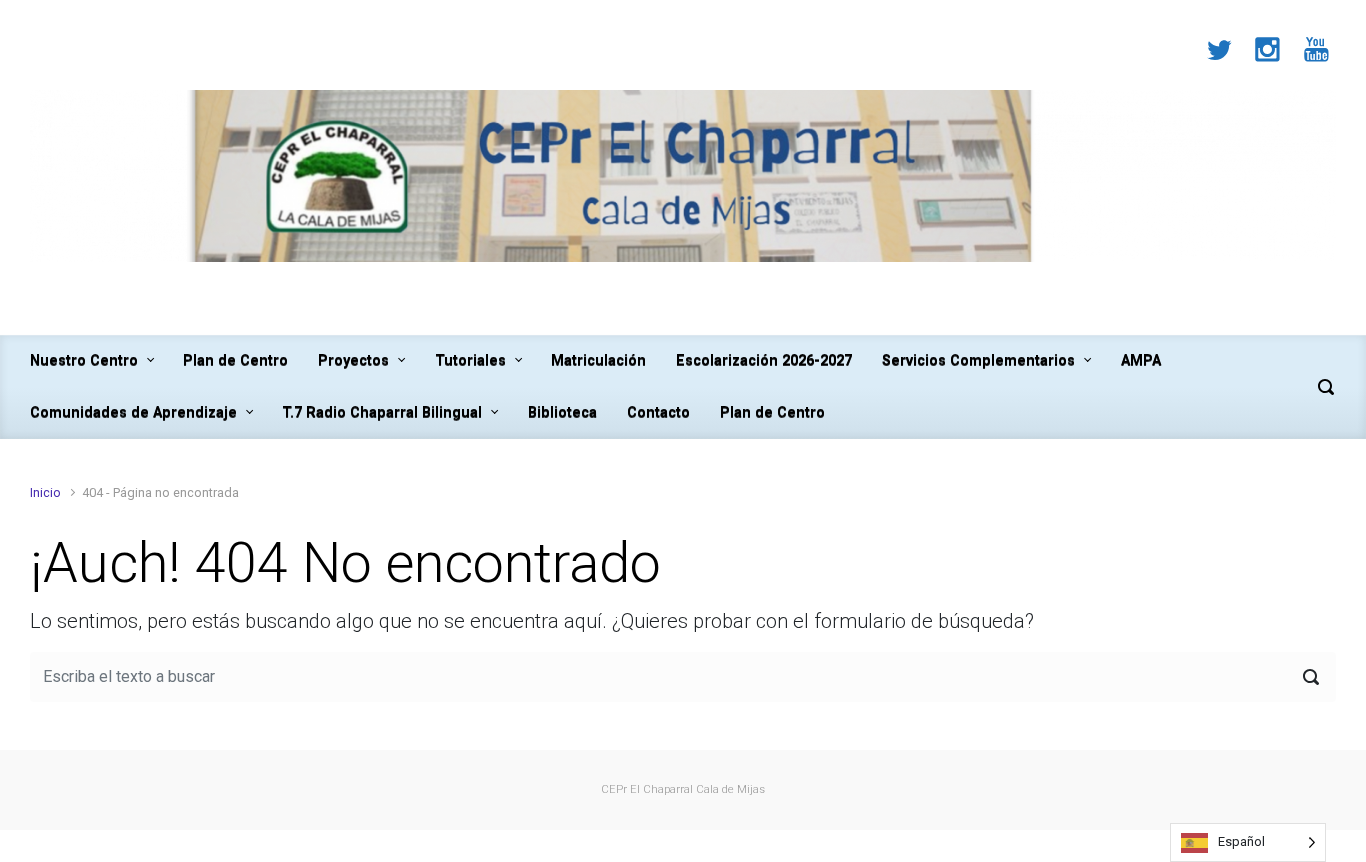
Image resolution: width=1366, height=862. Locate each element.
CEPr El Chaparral (647, 789)
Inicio (45, 492)
